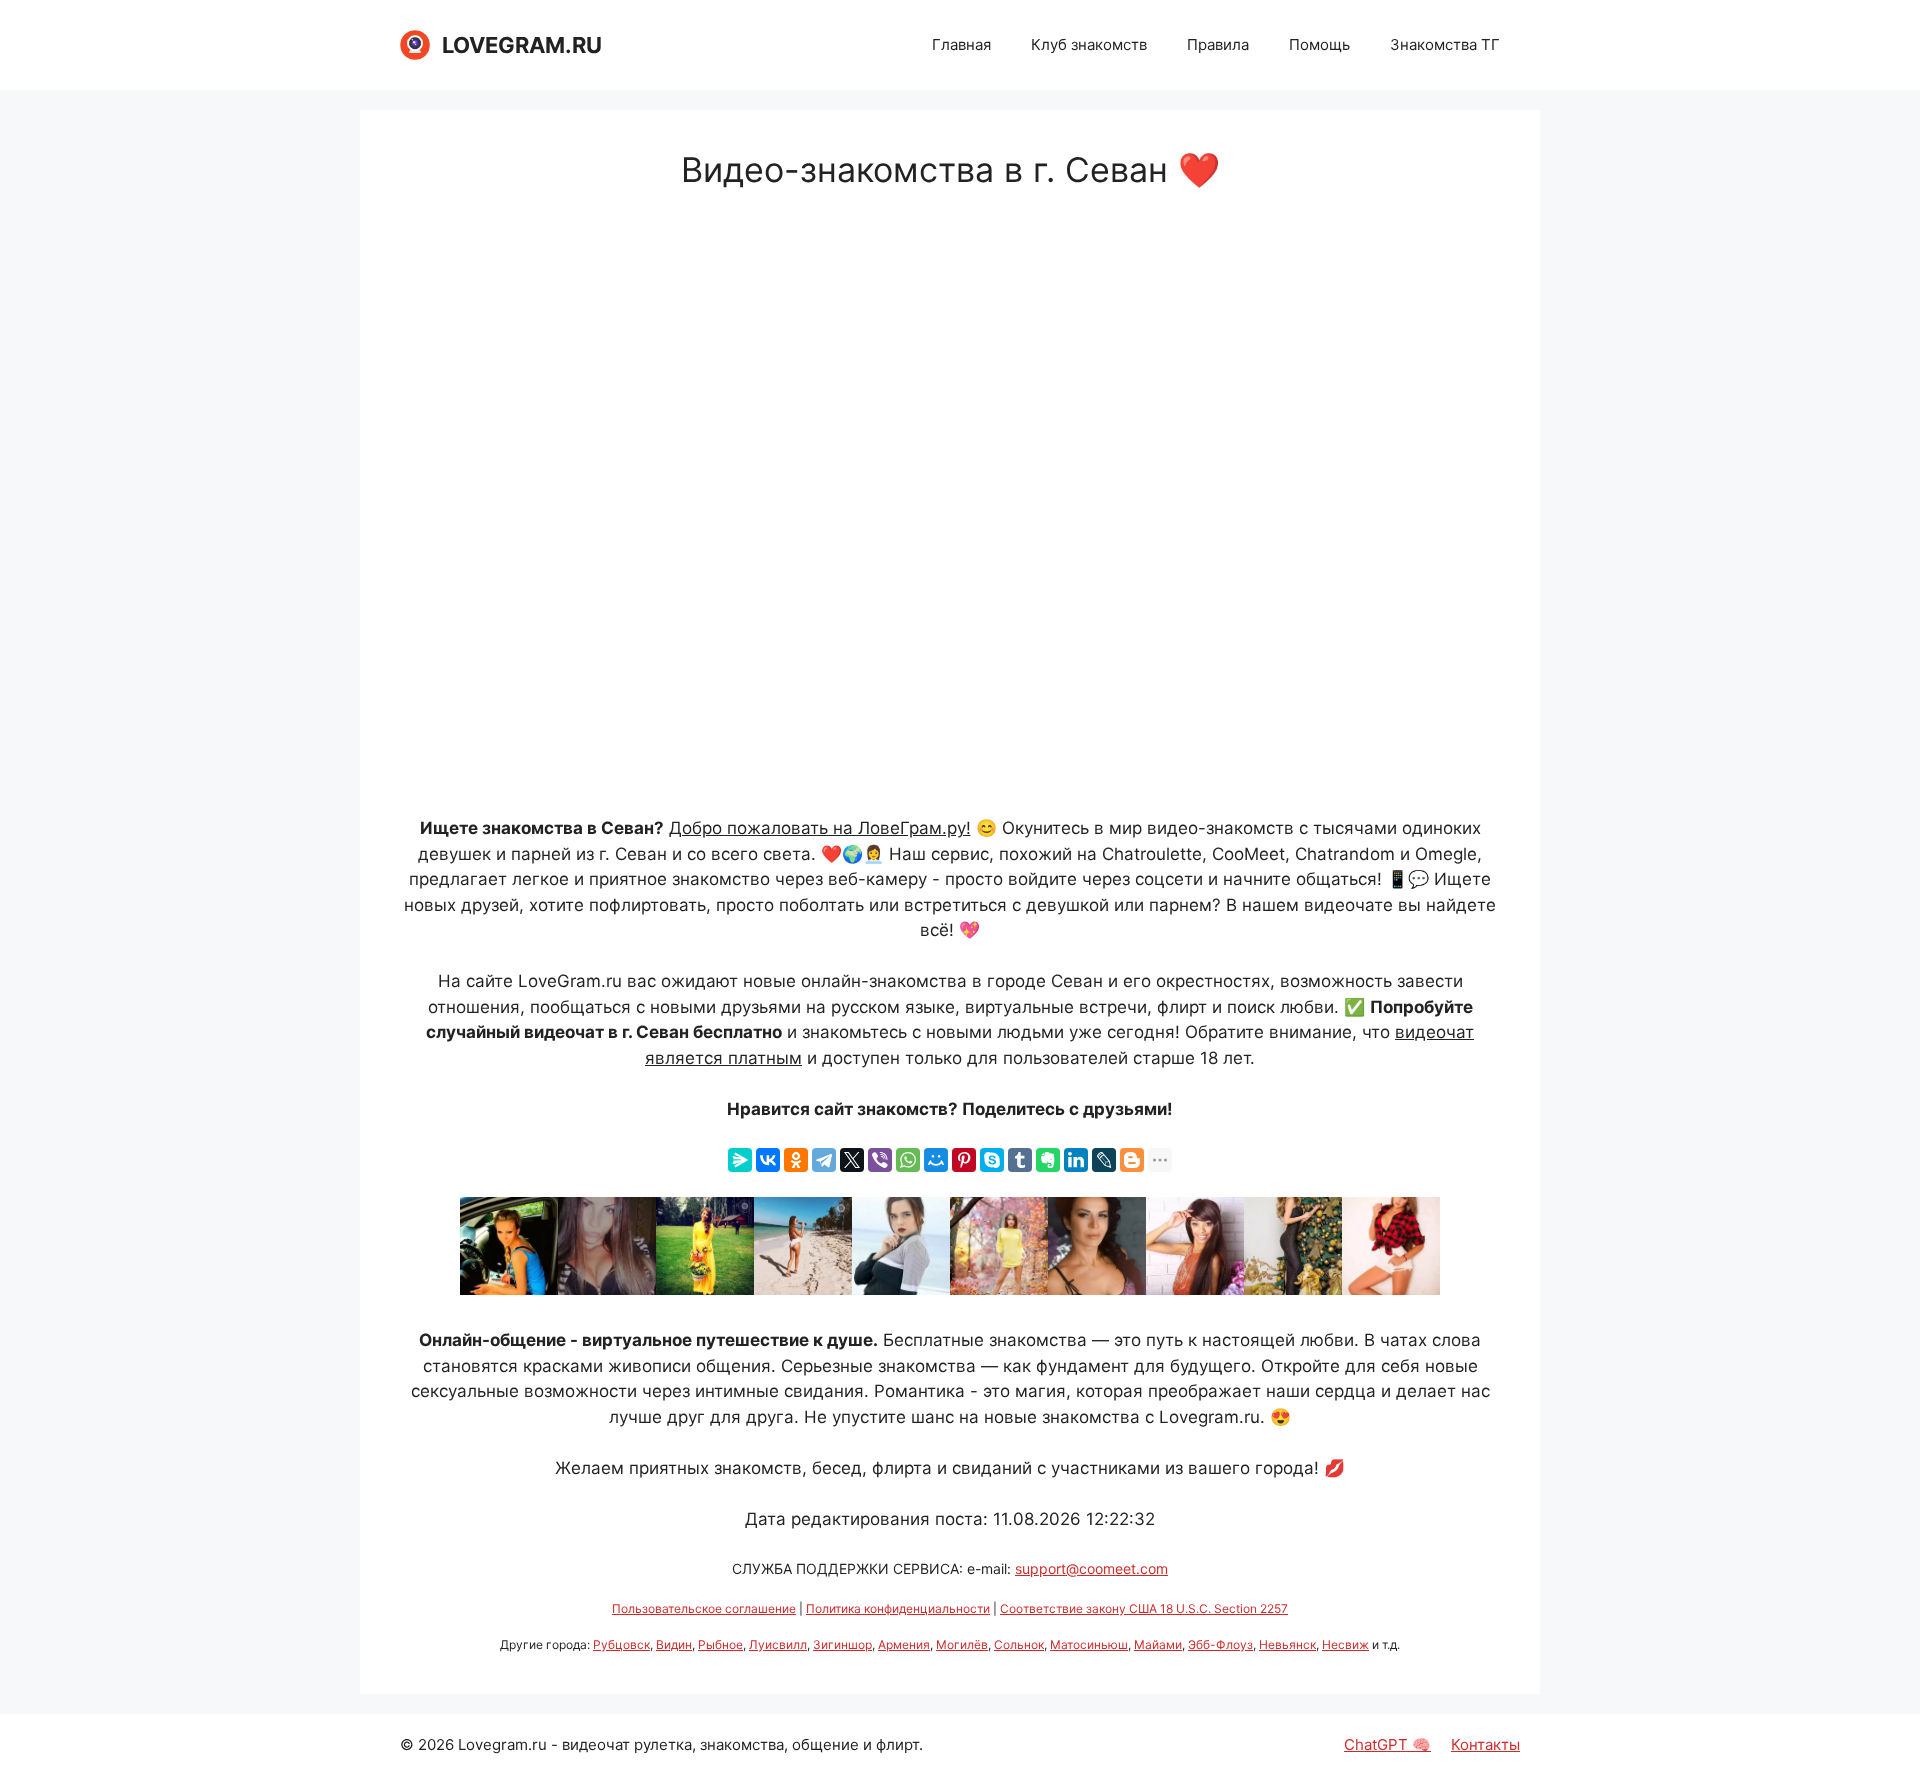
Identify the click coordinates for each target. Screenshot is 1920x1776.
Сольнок (1019, 1644)
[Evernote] (1048, 1160)
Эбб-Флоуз (1220, 1644)
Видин (674, 1644)
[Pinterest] (964, 1160)
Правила (1218, 44)
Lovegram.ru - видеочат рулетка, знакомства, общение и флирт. (690, 1744)
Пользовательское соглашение (704, 1608)
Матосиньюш (1089, 1644)
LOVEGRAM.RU (522, 45)
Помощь (1319, 44)
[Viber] (880, 1160)
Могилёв (962, 1644)
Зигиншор (842, 1644)
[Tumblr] (1020, 1160)
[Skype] (992, 1160)
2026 (436, 1744)
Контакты (1485, 1744)
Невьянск (1287, 1644)
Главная (961, 44)
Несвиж (1345, 1644)
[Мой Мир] (936, 1160)
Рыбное (720, 1644)
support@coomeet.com (1091, 1568)
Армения (904, 1644)
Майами (1158, 1644)
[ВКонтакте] (768, 1160)
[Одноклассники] (796, 1160)
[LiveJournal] (1104, 1160)
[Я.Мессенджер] (740, 1160)
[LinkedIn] (1076, 1160)
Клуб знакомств (1089, 44)
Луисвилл (778, 1644)
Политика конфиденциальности (898, 1608)
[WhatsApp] (908, 1160)
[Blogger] (1132, 1160)
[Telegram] (824, 1160)
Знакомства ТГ (1445, 44)
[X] (852, 1160)
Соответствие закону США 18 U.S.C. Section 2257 (1144, 1608)
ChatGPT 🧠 (1387, 1744)
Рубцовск (621, 1644)
